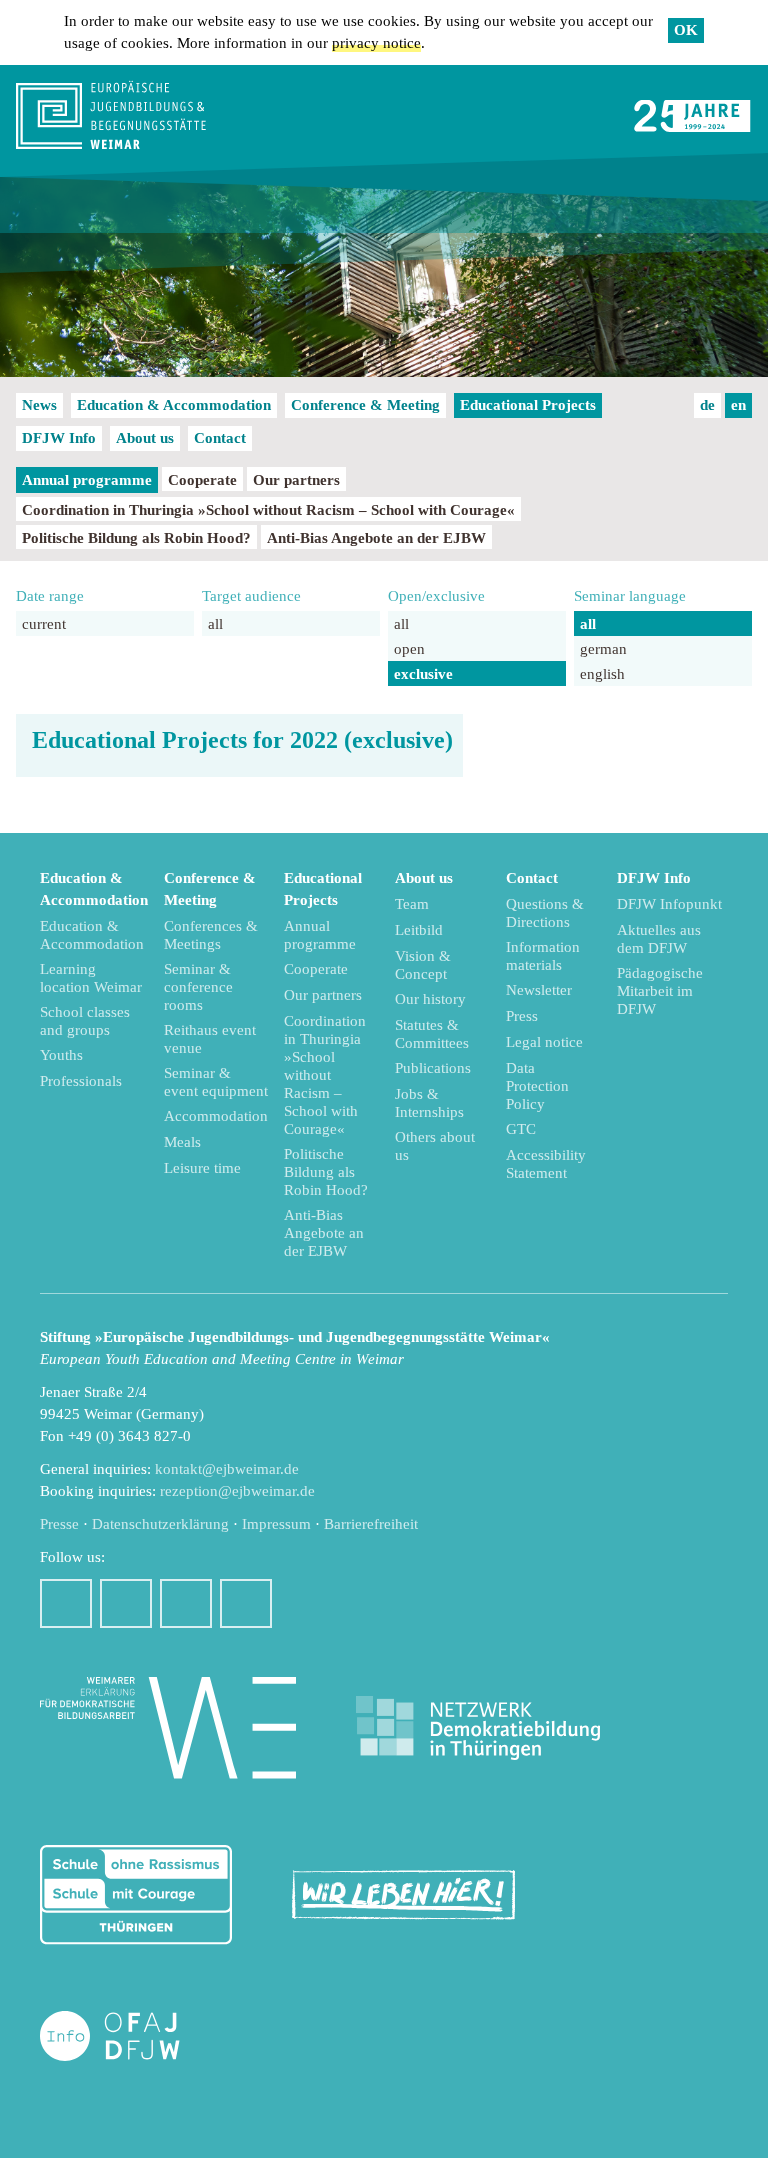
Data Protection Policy (537, 1086)
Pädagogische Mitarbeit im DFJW (660, 991)
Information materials (543, 956)
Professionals (81, 1081)
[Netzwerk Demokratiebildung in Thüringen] (478, 1728)
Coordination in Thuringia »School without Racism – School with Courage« (268, 510)
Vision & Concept (423, 965)
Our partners (296, 480)
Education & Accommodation (174, 405)
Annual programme (87, 480)
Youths (61, 1055)
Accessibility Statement (546, 1164)
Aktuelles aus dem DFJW (659, 939)
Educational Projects (528, 405)
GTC (521, 1129)
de (707, 405)
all (215, 624)
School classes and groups (85, 1021)
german (603, 649)
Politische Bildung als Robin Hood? (136, 538)
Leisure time (202, 1168)
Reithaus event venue (210, 1039)
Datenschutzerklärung (160, 1524)
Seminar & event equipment (216, 1082)
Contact (220, 438)
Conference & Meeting (365, 405)
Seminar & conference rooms (198, 987)
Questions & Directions (545, 913)
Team (412, 904)
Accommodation (216, 1116)
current (44, 624)
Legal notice (544, 1042)
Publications (433, 1068)
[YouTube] (186, 1603)
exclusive (423, 674)
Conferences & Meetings (211, 935)
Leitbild (419, 930)
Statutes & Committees (432, 1034)
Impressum (276, 1524)
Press (522, 1016)
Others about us (435, 1146)
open (409, 649)
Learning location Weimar (91, 978)
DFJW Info (59, 438)
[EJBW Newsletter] (246, 1603)
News (39, 405)
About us (145, 438)
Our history (430, 999)
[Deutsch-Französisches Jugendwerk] (131, 2036)
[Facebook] (66, 1603)
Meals (182, 1142)
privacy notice (376, 43)
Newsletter (539, 990)
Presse (59, 1524)
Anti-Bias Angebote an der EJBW (376, 538)
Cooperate (202, 480)
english (602, 674)
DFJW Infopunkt (669, 904)
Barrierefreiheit (371, 1524)
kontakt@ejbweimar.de (227, 1469)
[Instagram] (126, 1603)
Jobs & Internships (429, 1103)
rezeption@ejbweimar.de (237, 1491)
